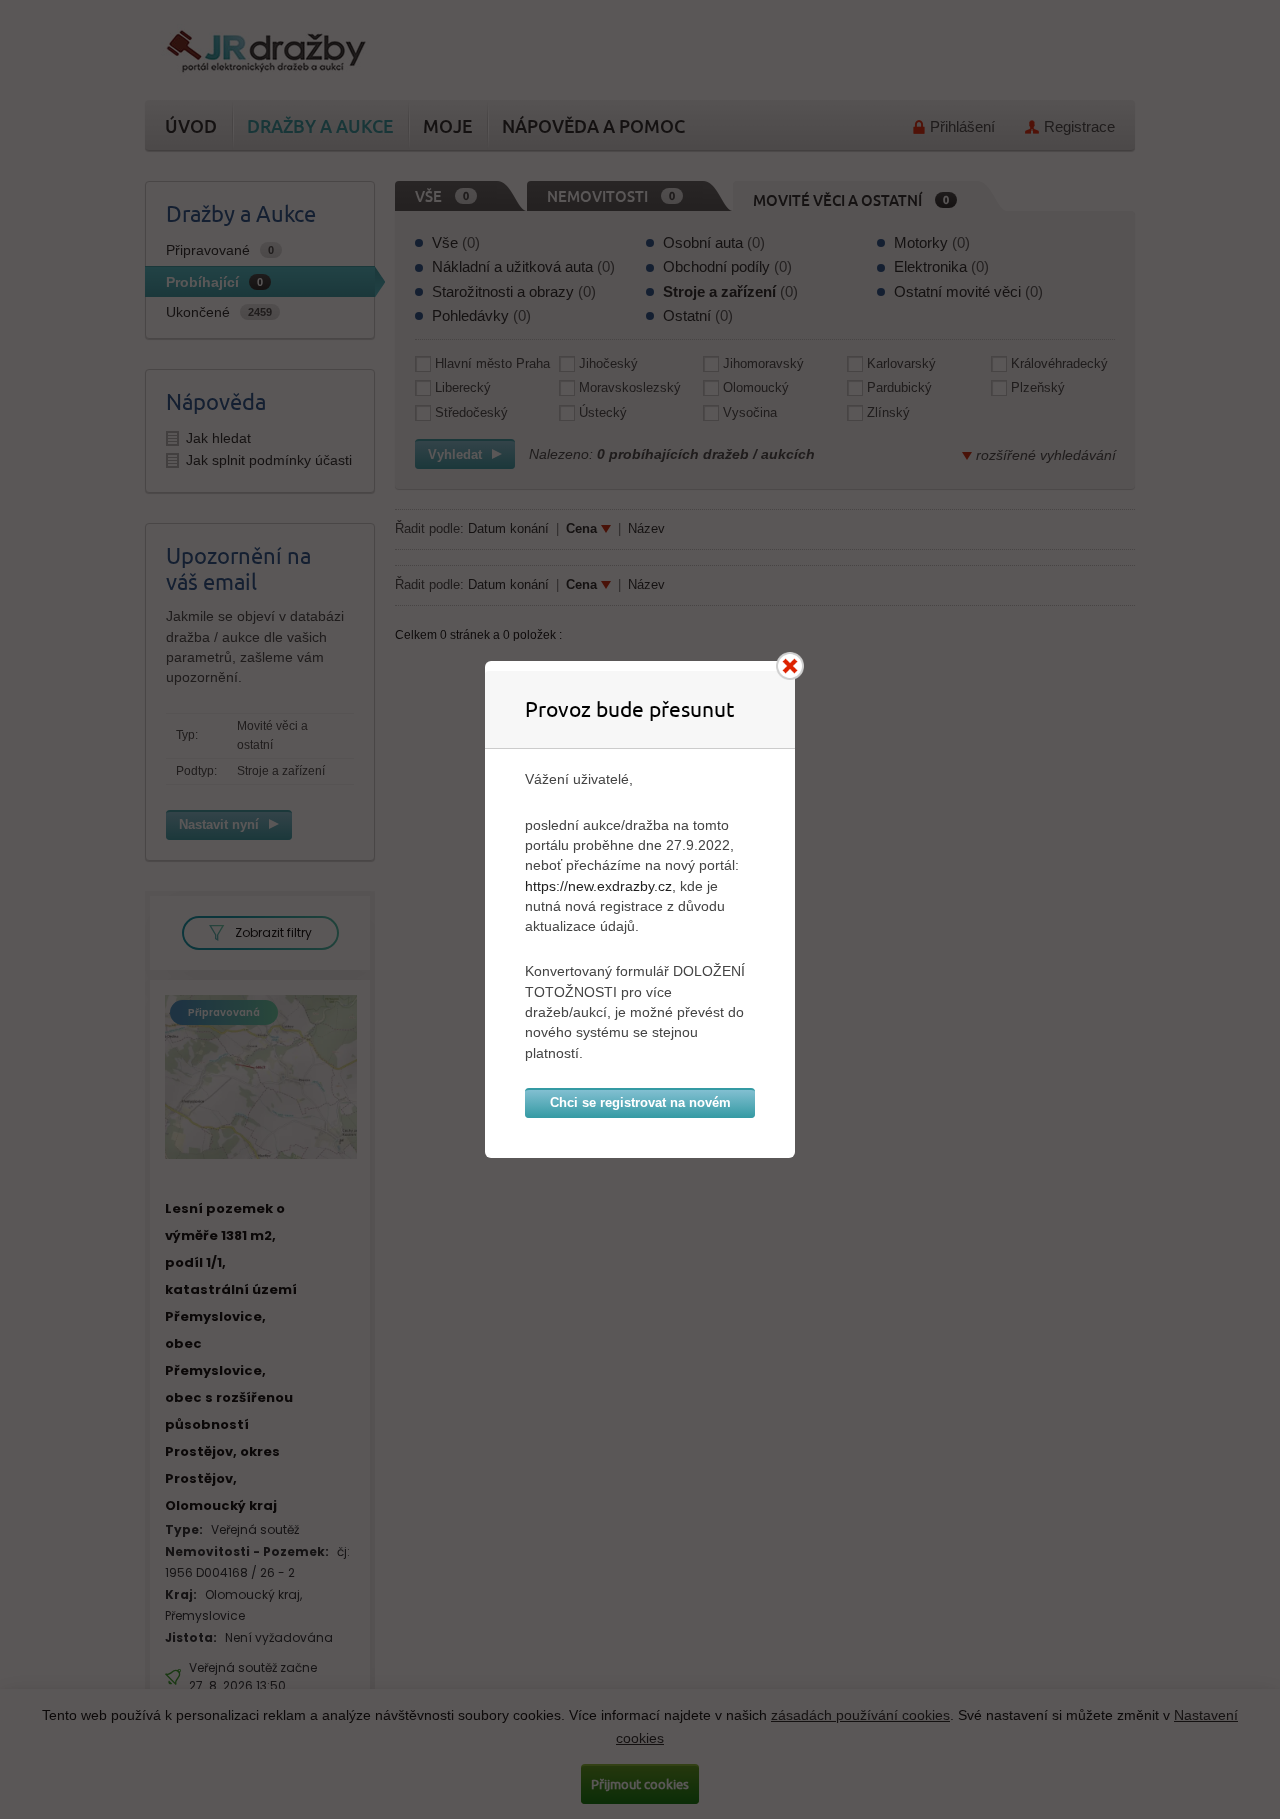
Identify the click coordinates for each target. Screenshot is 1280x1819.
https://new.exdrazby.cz (598, 886)
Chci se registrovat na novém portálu (640, 1106)
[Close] (790, 666)
